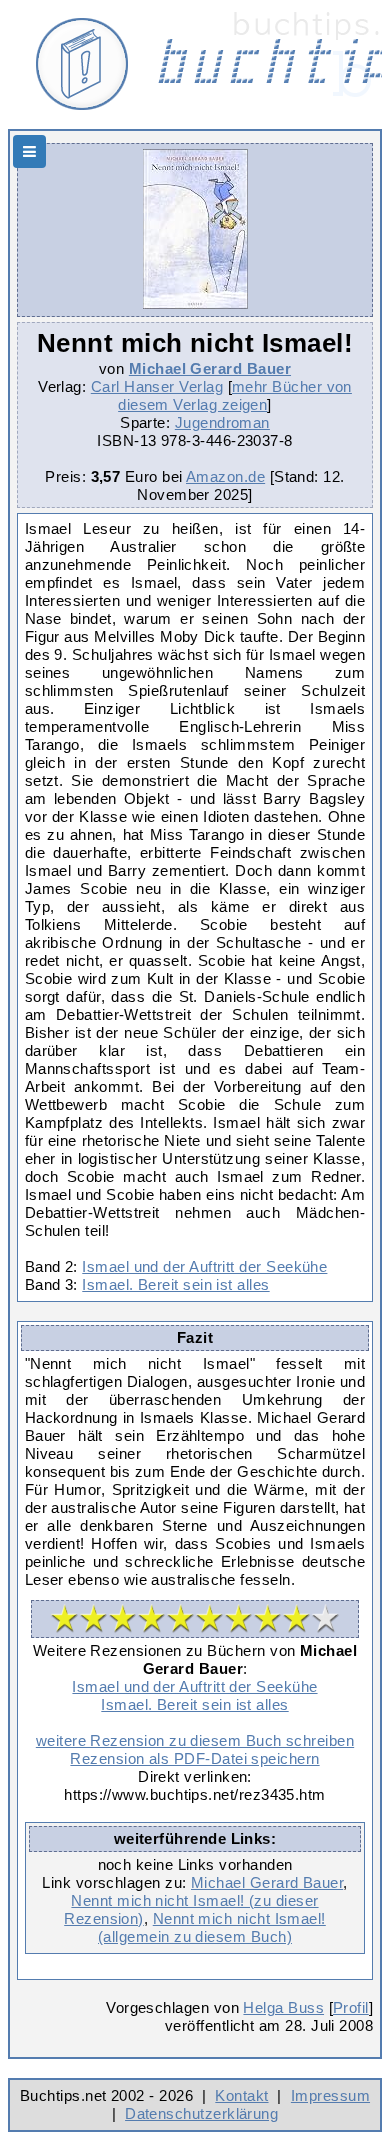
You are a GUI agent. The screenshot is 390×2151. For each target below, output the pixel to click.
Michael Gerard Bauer (210, 368)
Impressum (330, 2095)
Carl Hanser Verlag (157, 386)
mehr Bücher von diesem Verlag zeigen (235, 395)
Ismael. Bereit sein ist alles (175, 1284)
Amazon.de (225, 476)
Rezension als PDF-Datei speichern (194, 1758)
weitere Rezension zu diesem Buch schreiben (195, 1740)
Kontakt (241, 2095)
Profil (351, 2007)
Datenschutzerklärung (201, 2113)
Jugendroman (222, 422)
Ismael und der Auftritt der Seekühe (204, 1266)
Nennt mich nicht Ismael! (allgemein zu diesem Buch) (212, 1927)
